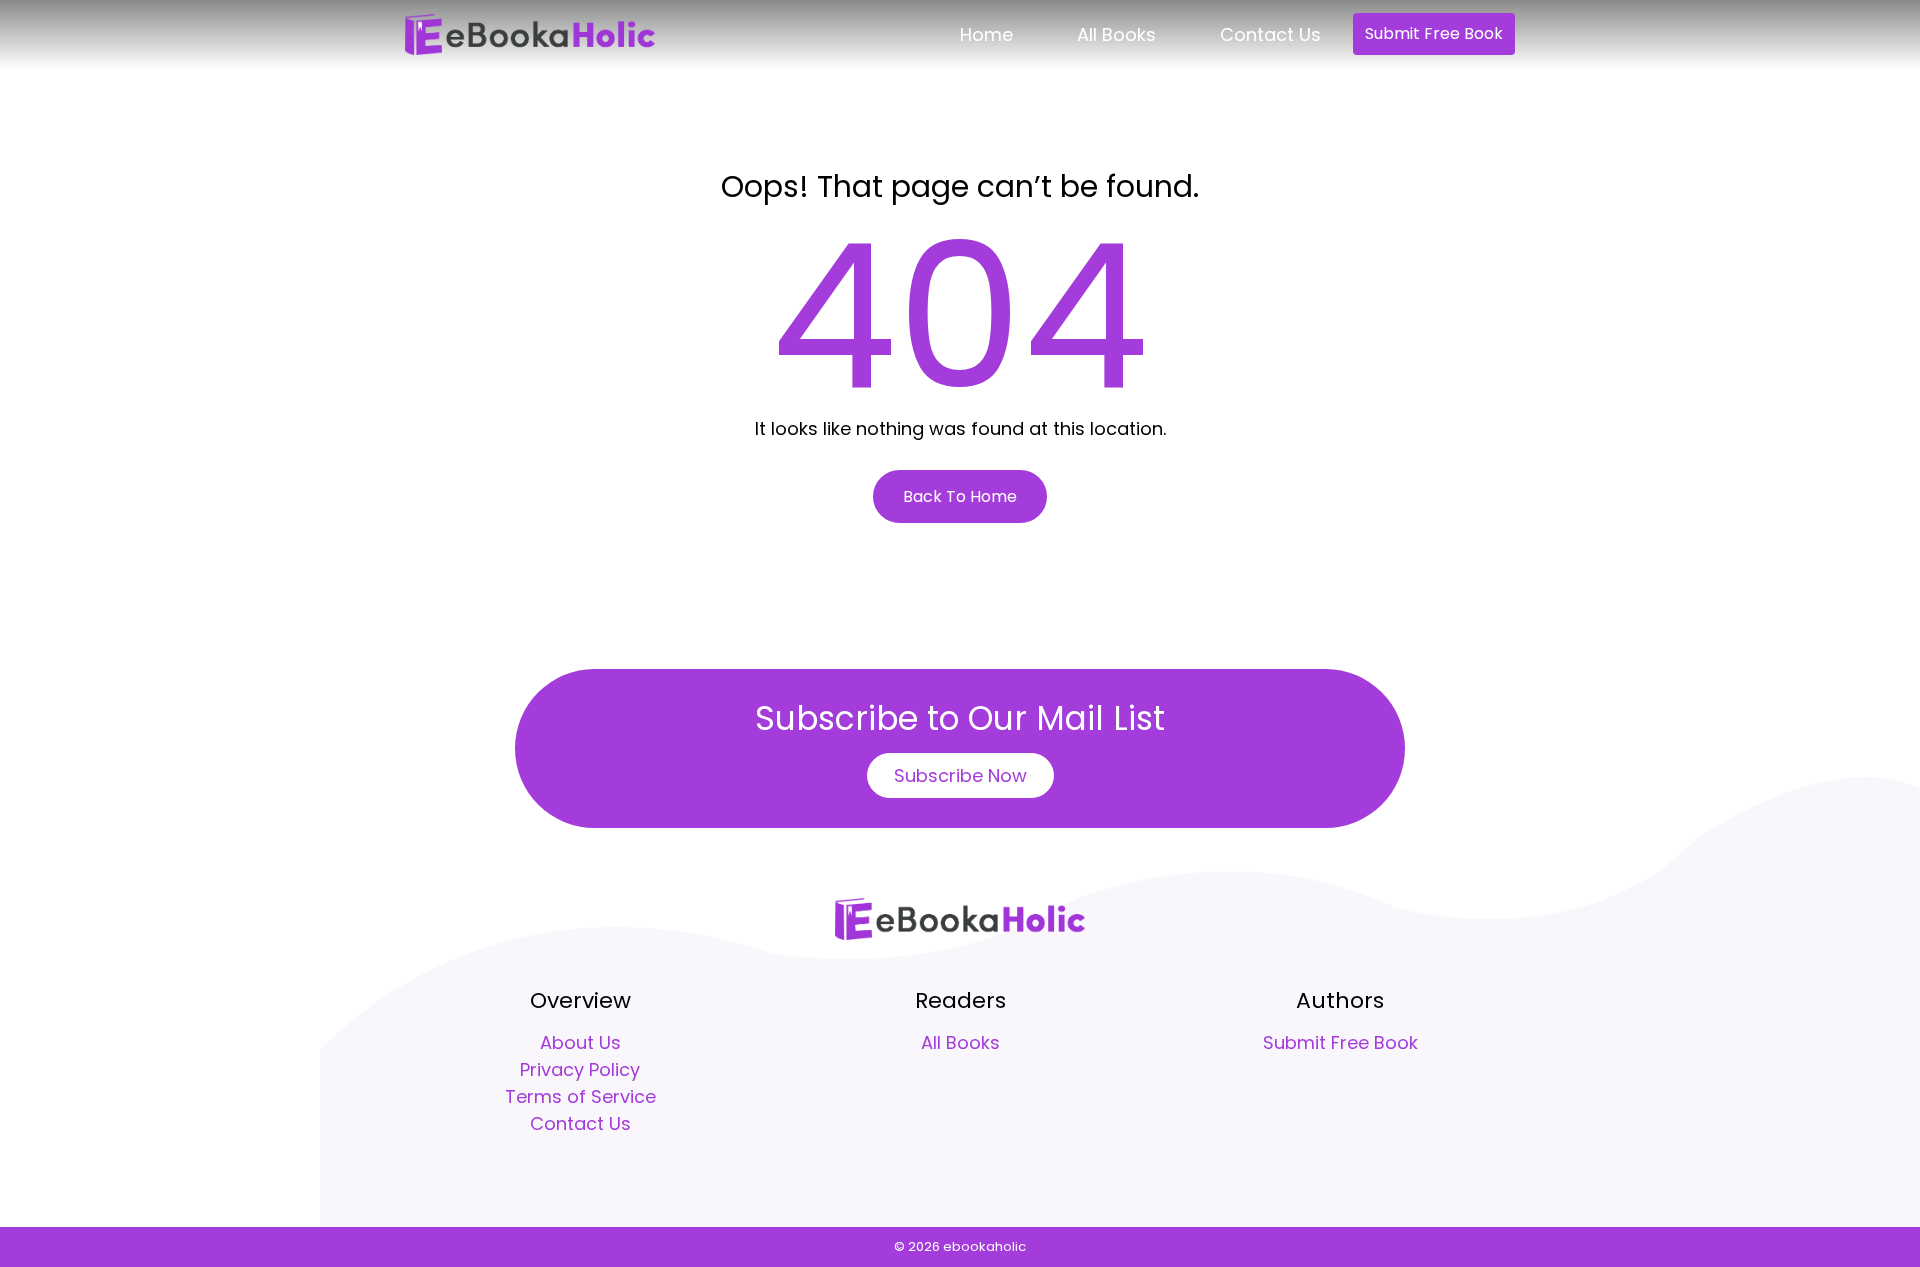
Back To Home (960, 496)
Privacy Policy (580, 1069)
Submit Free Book (1434, 33)
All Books (1116, 34)
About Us (580, 1042)
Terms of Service (580, 1096)
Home (986, 34)
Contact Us (1270, 34)
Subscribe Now (960, 775)
